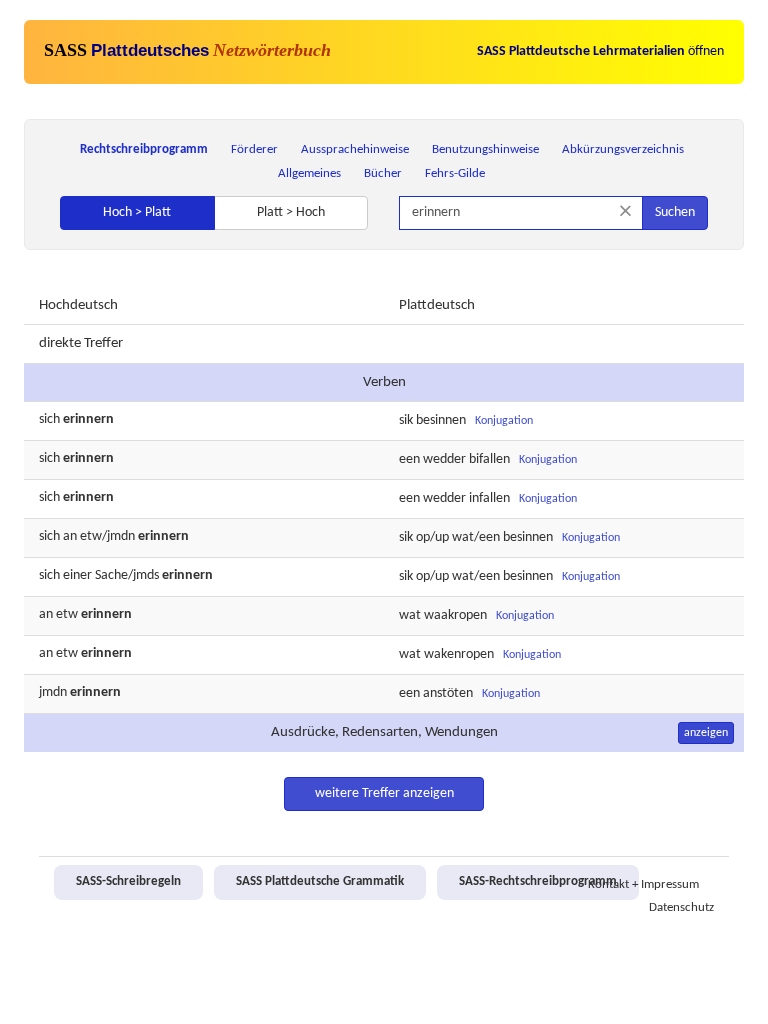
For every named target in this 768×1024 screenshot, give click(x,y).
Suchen (675, 212)
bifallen (489, 459)
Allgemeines (309, 173)
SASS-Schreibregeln (128, 882)
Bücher (383, 173)
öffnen (600, 51)
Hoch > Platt (137, 212)
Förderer (254, 149)
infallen (489, 498)
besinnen (441, 420)
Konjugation (504, 421)
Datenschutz (681, 908)
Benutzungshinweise (485, 149)
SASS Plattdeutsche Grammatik (320, 882)
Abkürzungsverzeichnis (623, 149)
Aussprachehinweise (355, 149)
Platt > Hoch (291, 212)
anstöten (448, 693)
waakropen (455, 615)
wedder (444, 459)
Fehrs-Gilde (455, 173)
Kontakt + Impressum (643, 885)
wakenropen (459, 654)
